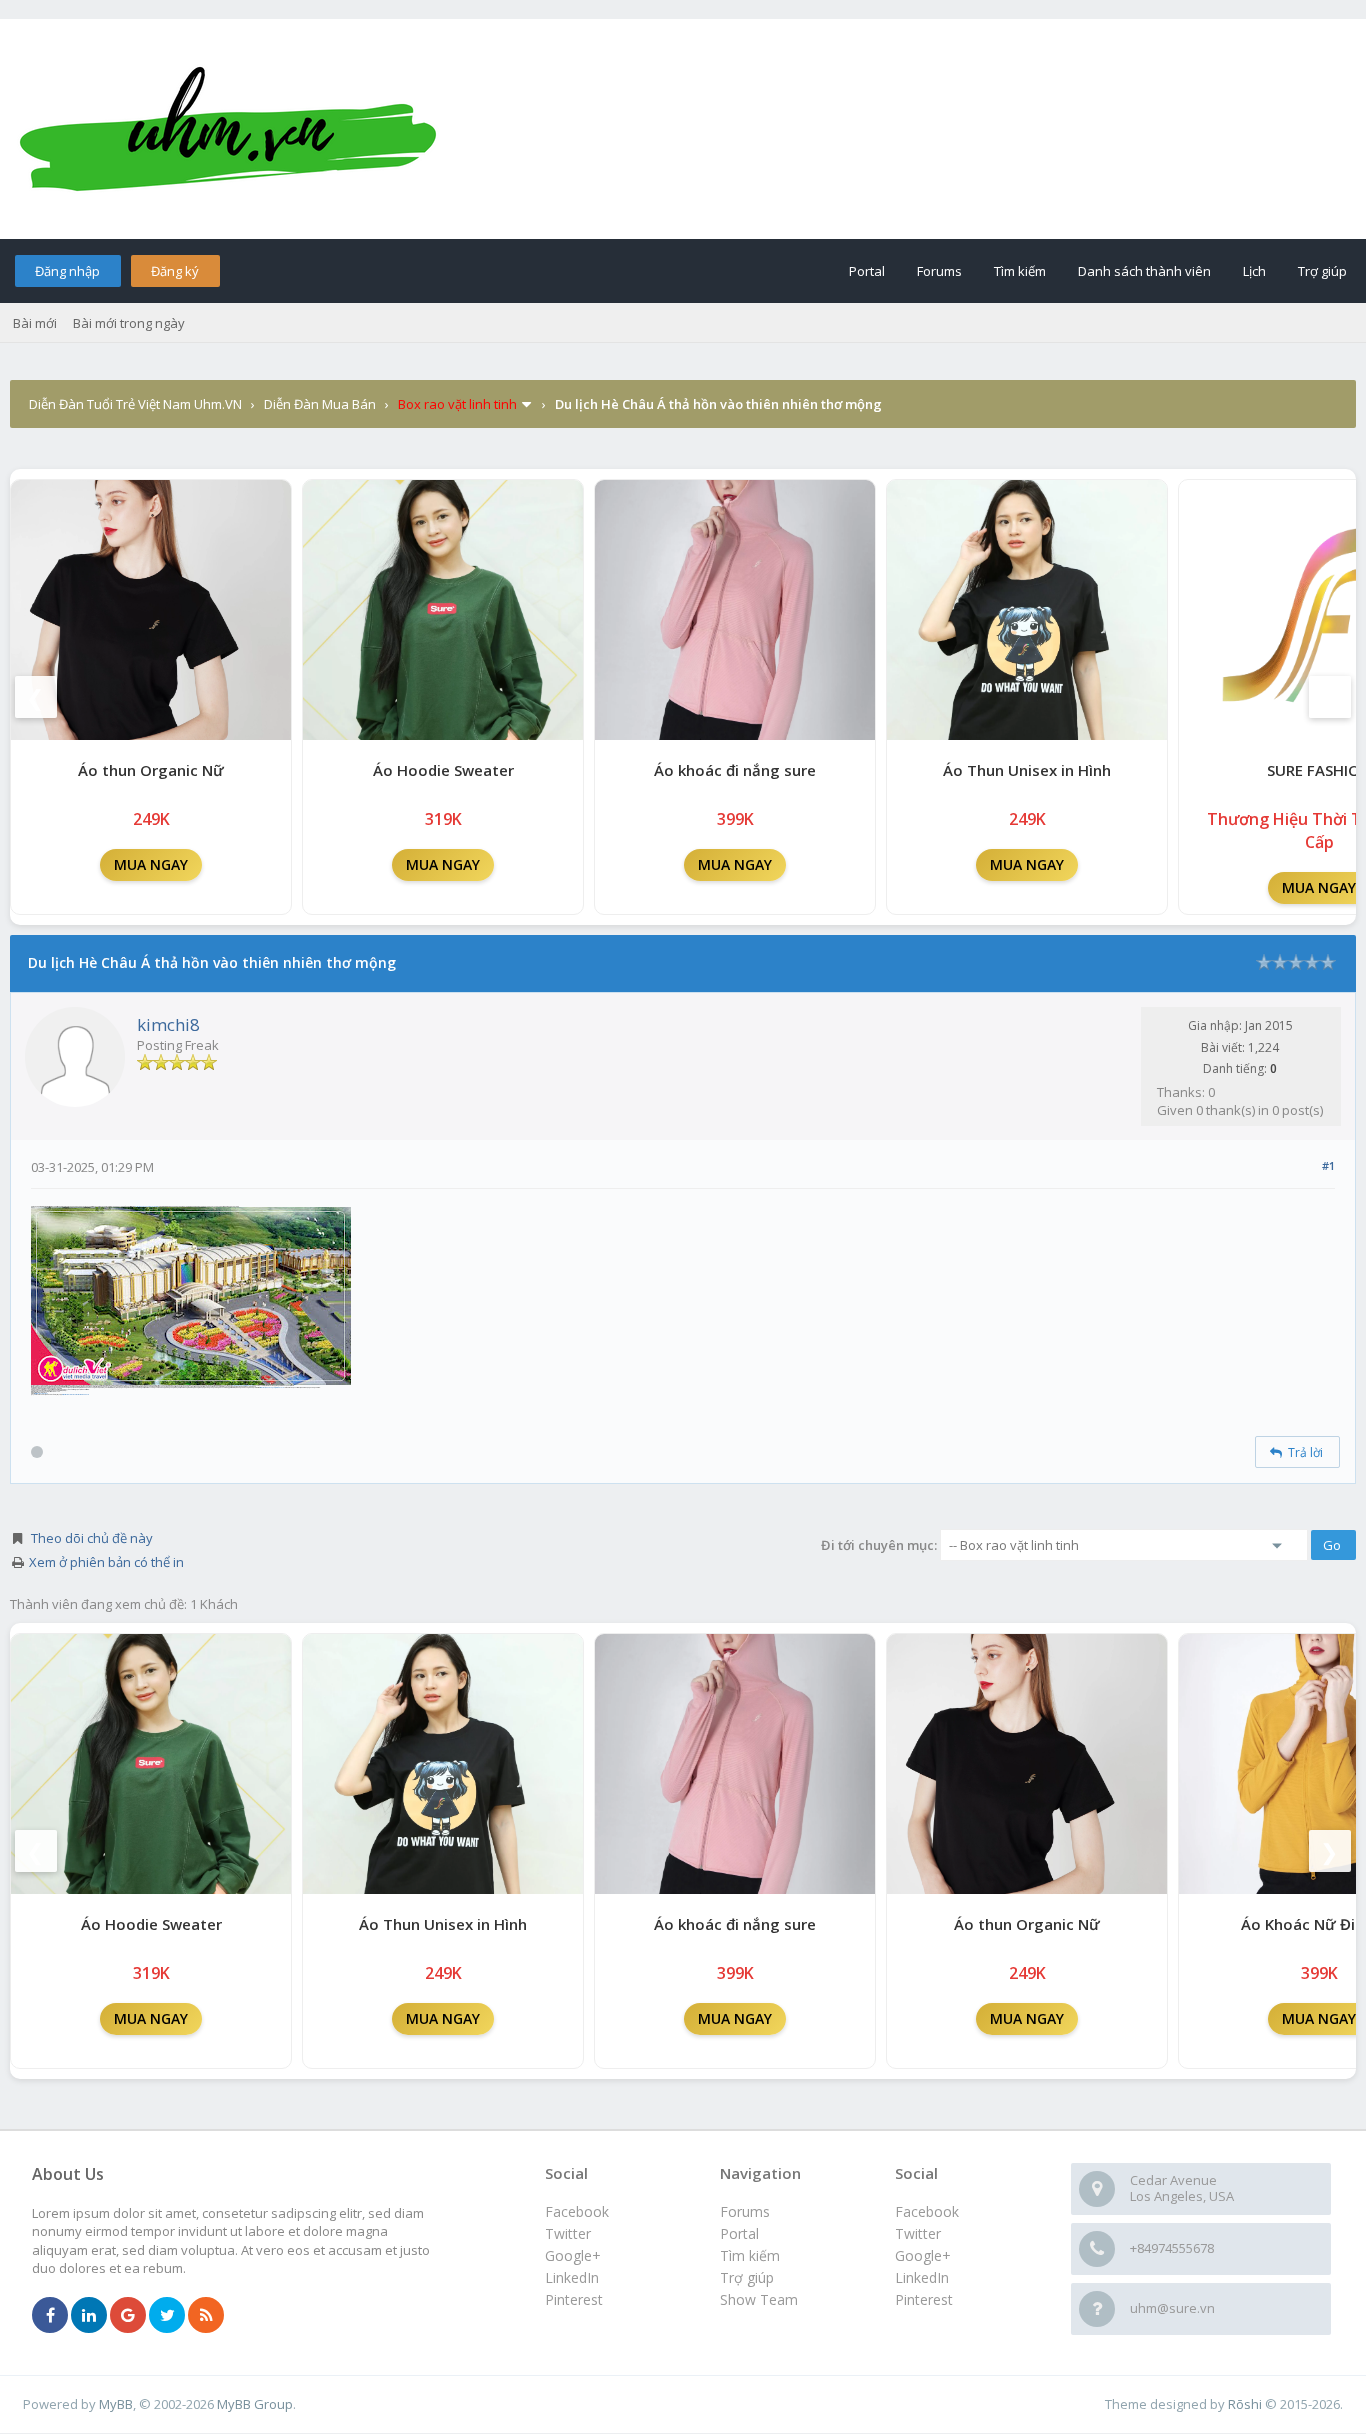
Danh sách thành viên (1144, 271)
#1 (1328, 1165)
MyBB (116, 2404)
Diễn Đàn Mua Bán (320, 404)
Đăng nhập (67, 271)
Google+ (923, 2255)
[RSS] (206, 2316)
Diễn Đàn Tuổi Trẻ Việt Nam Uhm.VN (135, 404)
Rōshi (1245, 2404)
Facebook (927, 2211)
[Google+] (128, 2316)
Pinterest (924, 2299)
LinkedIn (922, 2277)
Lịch (1254, 271)
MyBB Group (255, 2404)
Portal (867, 271)
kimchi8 (168, 1024)
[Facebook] (50, 2316)
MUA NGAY (151, 864)
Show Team (759, 2299)
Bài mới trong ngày (129, 323)
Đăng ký (175, 271)
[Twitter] (167, 2316)
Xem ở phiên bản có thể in (106, 1562)
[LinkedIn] (89, 2316)
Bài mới (35, 323)
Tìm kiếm (1020, 271)
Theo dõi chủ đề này (92, 1538)
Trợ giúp (1322, 271)
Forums (939, 271)
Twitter (918, 2233)
